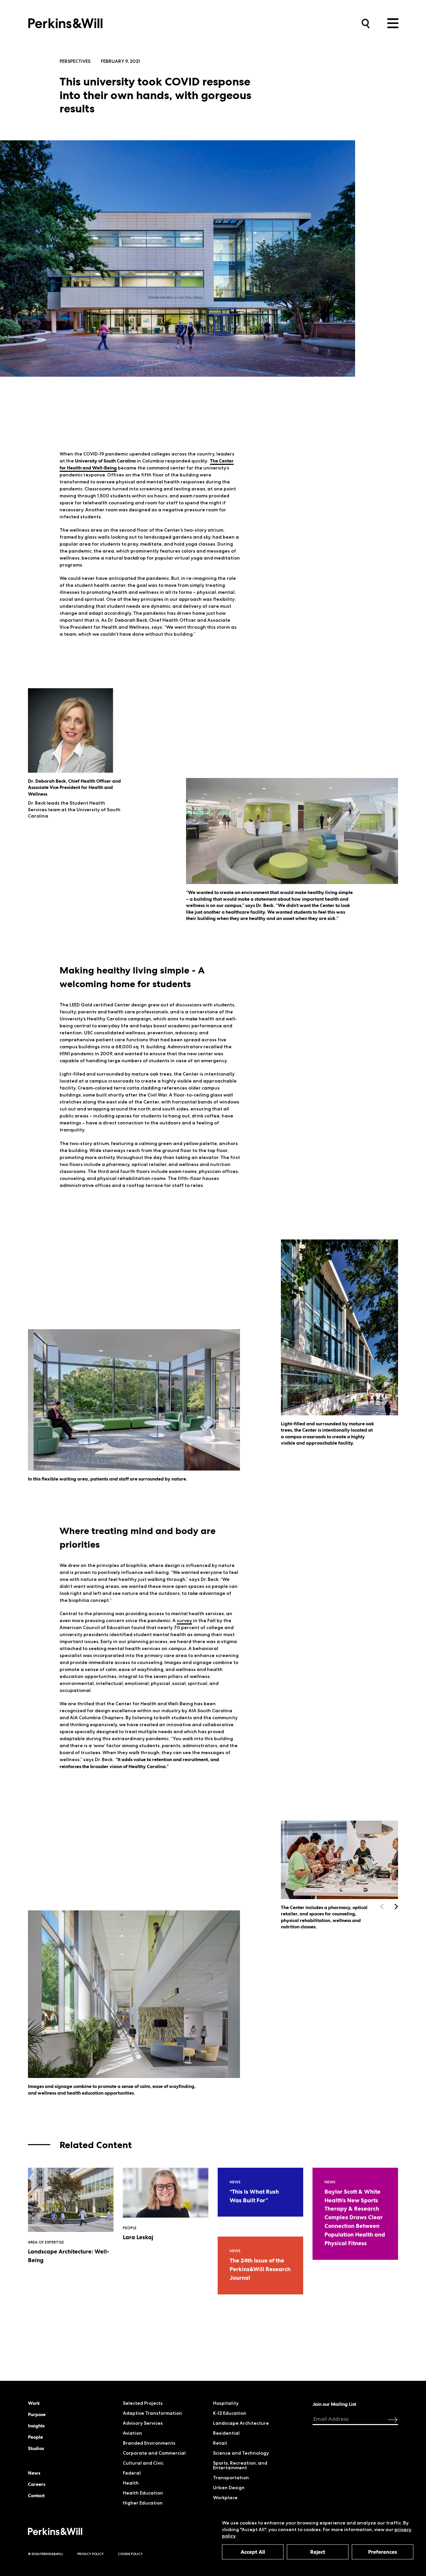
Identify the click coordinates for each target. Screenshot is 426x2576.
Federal (132, 2473)
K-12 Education (230, 2413)
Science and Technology (241, 2453)
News (34, 2473)
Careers (37, 2484)
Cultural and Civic (143, 2463)
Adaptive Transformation (152, 2413)
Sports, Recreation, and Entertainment (240, 2465)
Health (131, 2483)
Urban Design (229, 2488)
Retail (220, 2443)
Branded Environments (149, 2443)
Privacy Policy (91, 2554)
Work (34, 2403)
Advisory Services (143, 2423)
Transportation (231, 2478)
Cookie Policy (130, 2554)
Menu (393, 23)
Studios (36, 2448)
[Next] (396, 1907)
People (35, 2437)
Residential (226, 2433)
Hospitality (226, 2403)
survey (184, 1620)
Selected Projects (143, 2403)
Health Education (143, 2493)
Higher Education (143, 2503)
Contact (36, 2496)
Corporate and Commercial (154, 2453)
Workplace (225, 2498)
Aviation (132, 2433)
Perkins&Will (65, 21)
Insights (36, 2426)
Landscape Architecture (241, 2423)
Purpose (37, 2414)
